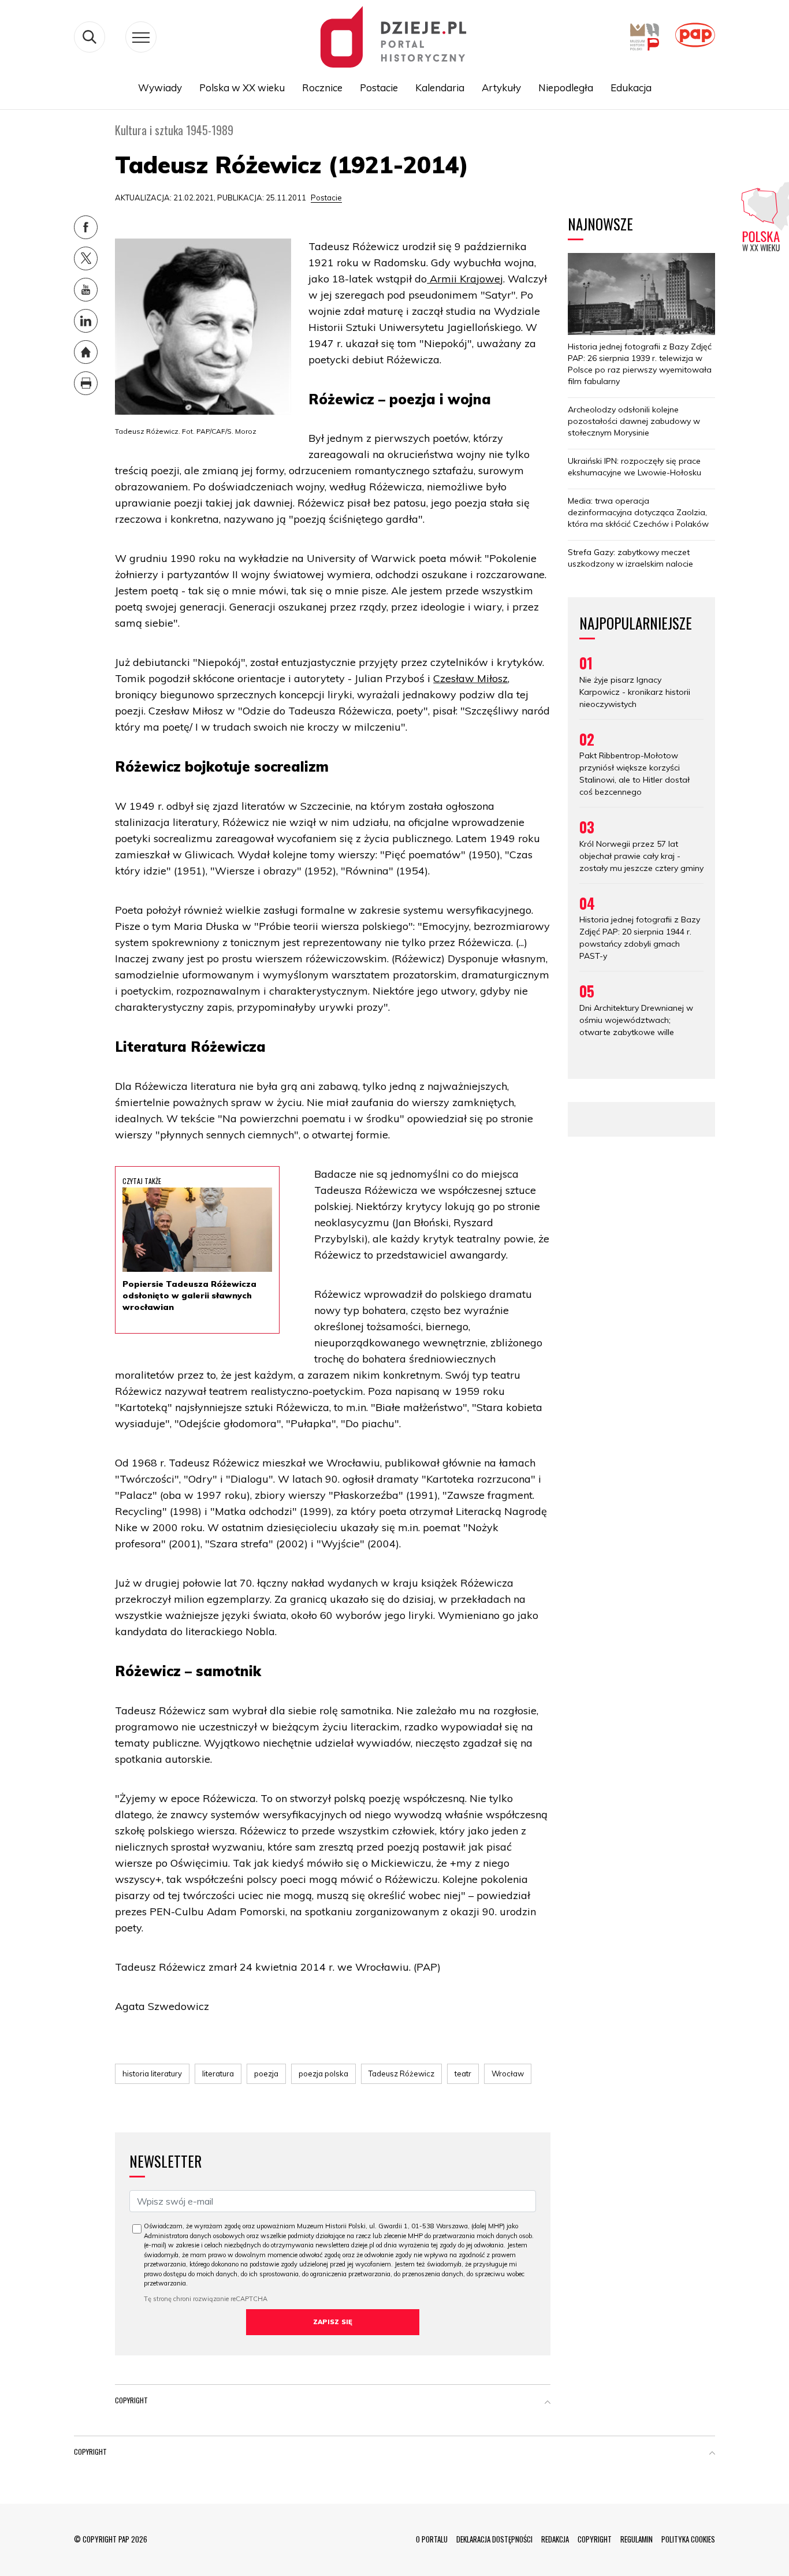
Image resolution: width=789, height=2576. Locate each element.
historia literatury (152, 2074)
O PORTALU (432, 2539)
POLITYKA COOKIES (688, 2539)
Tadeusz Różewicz (401, 2074)
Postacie (379, 88)
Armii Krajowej (465, 279)
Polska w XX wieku (242, 88)
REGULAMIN (637, 2539)
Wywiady (160, 88)
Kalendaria (440, 88)
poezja (266, 2074)
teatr (463, 2074)
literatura (218, 2074)
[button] (548, 2403)
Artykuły (501, 88)
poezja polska (323, 2074)
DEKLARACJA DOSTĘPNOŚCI (494, 2539)
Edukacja (631, 88)
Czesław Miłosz (470, 678)
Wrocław (508, 2074)
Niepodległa (566, 88)
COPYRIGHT (595, 2539)
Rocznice (322, 88)
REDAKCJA (555, 2539)
